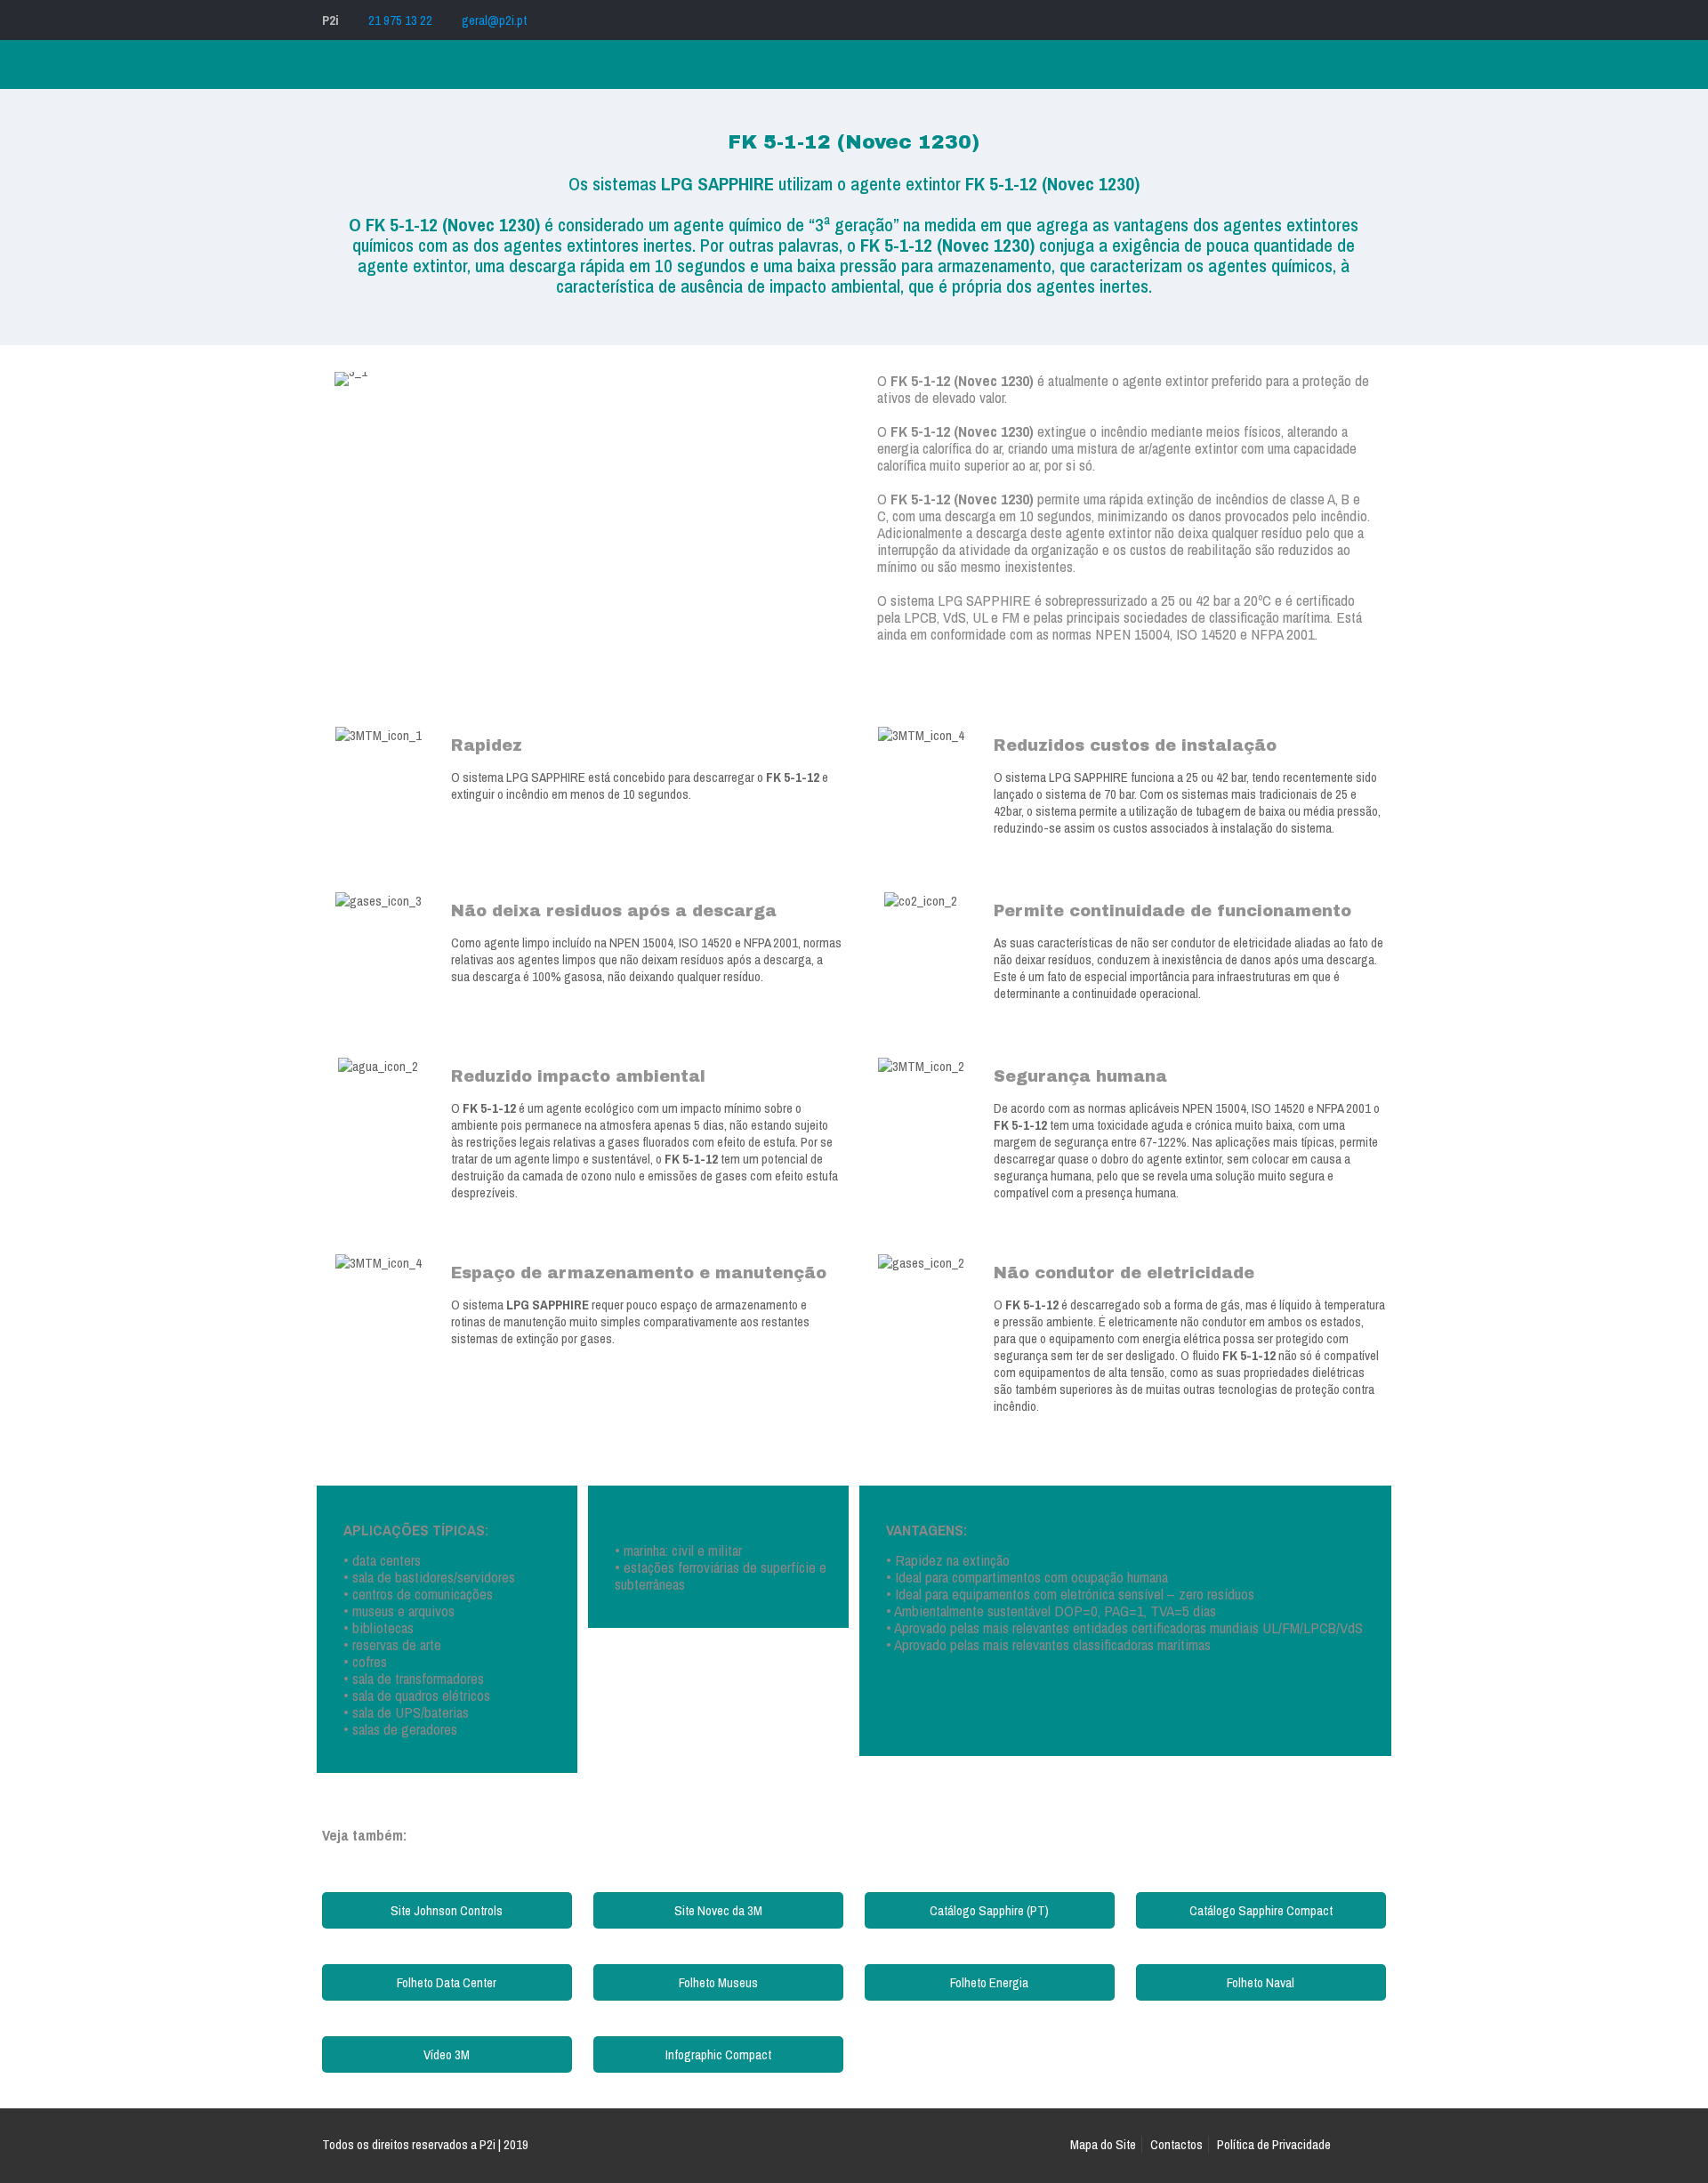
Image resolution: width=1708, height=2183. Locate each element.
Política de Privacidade (1274, 2144)
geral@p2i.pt (494, 20)
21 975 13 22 (400, 20)
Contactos (1176, 2144)
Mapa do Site (1103, 2144)
